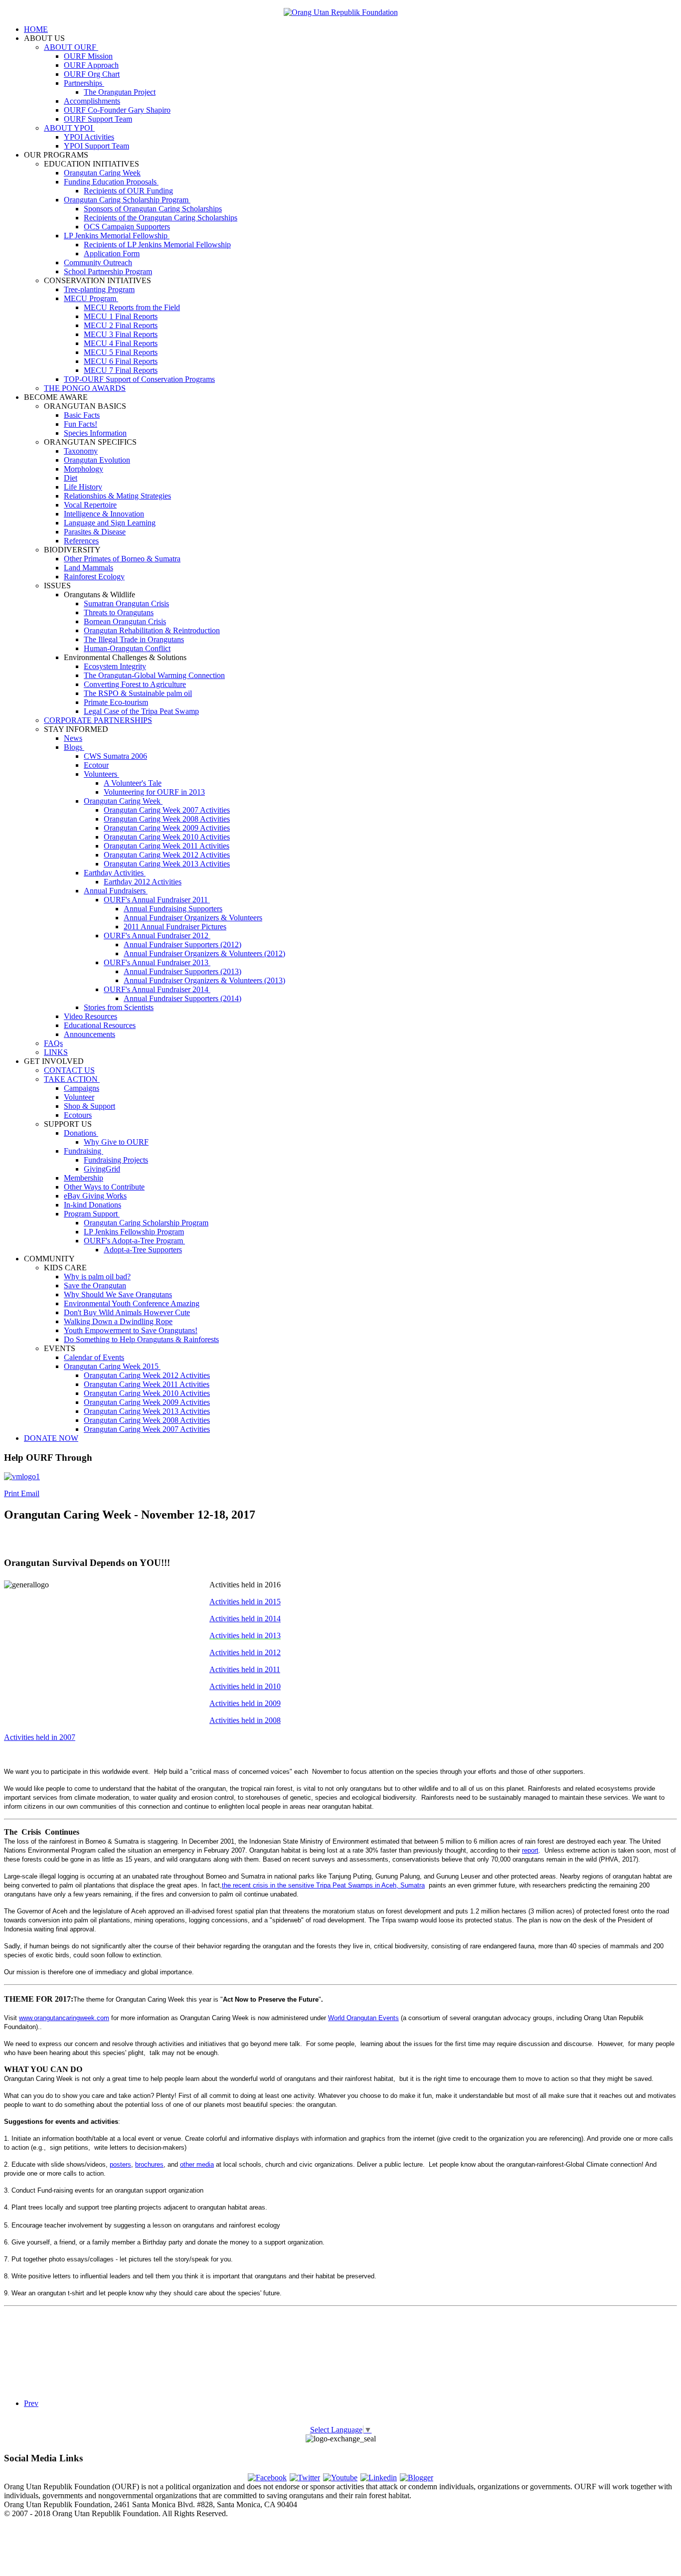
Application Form (112, 254)
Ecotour (96, 765)
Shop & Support (89, 1106)
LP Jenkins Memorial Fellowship (117, 236)
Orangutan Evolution (97, 460)
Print (12, 1493)
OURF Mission (88, 56)
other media (197, 2164)
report (530, 1850)
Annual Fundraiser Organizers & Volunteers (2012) (204, 953)
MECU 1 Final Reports (121, 316)
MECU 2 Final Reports (121, 325)
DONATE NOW (51, 1438)
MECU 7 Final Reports (121, 370)
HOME (36, 29)
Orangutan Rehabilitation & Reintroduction (152, 630)
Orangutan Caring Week (102, 173)
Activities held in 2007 (40, 1737)
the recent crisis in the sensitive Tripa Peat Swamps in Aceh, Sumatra (323, 1885)
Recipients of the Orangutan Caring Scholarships (161, 218)
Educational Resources (100, 1025)
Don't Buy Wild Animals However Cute (127, 1312)
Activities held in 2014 (245, 1619)
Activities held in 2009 (245, 1703)
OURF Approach (91, 65)
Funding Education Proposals (111, 182)
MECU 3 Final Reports (121, 334)
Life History (83, 487)
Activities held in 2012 (245, 1652)
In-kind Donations (92, 1205)
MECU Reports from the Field (132, 307)
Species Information (95, 433)
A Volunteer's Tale (133, 783)
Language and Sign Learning (110, 523)
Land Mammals (88, 568)
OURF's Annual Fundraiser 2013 (157, 962)
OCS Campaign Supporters (127, 227)
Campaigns (82, 1088)
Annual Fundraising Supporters (173, 909)
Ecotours (78, 1115)
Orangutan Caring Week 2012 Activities (167, 855)
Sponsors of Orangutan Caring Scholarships (153, 209)
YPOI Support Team (96, 146)
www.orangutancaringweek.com (64, 2018)
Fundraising (84, 1151)
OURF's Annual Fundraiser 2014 (157, 989)
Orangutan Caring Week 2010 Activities (167, 837)
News (73, 738)
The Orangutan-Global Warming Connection (154, 675)
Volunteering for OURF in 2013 (154, 792)
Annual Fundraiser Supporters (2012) (182, 945)
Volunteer (79, 1097)
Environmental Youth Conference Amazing (132, 1303)
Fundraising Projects (116, 1160)
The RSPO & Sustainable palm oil (138, 693)
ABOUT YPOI (69, 128)
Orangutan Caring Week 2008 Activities (167, 819)
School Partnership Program (108, 271)
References (81, 541)
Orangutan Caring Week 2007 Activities (167, 810)
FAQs (53, 1043)
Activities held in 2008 (245, 1720)
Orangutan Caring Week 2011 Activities (167, 846)
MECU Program (91, 298)
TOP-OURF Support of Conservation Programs (139, 379)
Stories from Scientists (119, 1007)
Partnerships (84, 83)
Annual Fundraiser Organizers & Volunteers (193, 918)
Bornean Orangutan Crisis (125, 621)
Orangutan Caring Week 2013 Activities (167, 864)
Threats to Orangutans (119, 612)
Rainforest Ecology (94, 577)
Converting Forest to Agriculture (135, 684)
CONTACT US (69, 1070)
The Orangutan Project (120, 92)
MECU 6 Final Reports (121, 361)
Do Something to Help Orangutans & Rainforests (141, 1339)
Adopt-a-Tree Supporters (143, 1250)
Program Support (92, 1214)
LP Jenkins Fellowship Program (134, 1232)
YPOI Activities (89, 137)
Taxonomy (81, 451)
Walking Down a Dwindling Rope (118, 1321)
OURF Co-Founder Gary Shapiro (117, 110)
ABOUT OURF (71, 47)
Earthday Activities (115, 873)
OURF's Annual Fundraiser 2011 (157, 900)
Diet (71, 478)
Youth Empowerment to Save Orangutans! (131, 1330)
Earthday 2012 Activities (143, 882)
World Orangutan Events (363, 2018)
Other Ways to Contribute (104, 1187)
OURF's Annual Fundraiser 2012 (157, 936)
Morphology (84, 469)
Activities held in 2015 (245, 1602)
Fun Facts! (81, 424)
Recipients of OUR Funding (128, 191)
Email (30, 1493)
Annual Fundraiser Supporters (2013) (182, 971)
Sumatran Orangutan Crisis (126, 603)
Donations (81, 1133)
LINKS (56, 1052)
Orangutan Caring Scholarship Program (127, 200)
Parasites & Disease (95, 532)
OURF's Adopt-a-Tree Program (134, 1241)
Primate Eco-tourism (116, 702)
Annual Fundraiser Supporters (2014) (182, 998)
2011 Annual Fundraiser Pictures (175, 927)
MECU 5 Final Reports (121, 352)
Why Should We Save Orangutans (118, 1294)
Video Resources (90, 1016)
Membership (84, 1178)
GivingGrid (102, 1169)
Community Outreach (98, 262)
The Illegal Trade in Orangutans (134, 639)
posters (120, 2164)
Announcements (89, 1034)
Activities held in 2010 (245, 1686)
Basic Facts (82, 415)
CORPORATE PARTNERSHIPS (98, 720)
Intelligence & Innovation (104, 514)
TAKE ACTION (72, 1079)
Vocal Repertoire (90, 505)
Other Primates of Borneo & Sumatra (122, 559)
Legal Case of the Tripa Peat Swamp (141, 711)
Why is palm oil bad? (97, 1277)
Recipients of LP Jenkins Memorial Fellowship (157, 245)
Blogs (74, 747)
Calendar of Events (94, 1357)
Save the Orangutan (95, 1286)
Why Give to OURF (116, 1142)
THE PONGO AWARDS (85, 388)
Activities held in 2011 (245, 1669)
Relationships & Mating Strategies (117, 496)
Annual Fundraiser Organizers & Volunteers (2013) (204, 980)
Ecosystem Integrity (115, 666)
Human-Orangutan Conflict (127, 648)
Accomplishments (92, 101)
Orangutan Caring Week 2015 (112, 1366)
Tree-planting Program (99, 289)
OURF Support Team (98, 119)
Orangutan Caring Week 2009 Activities (167, 828)
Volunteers (101, 774)
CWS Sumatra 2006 (115, 756)
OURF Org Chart (92, 74)
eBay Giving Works (95, 1196)
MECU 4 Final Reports (121, 343)
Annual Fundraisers (116, 891)
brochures (149, 2164)
